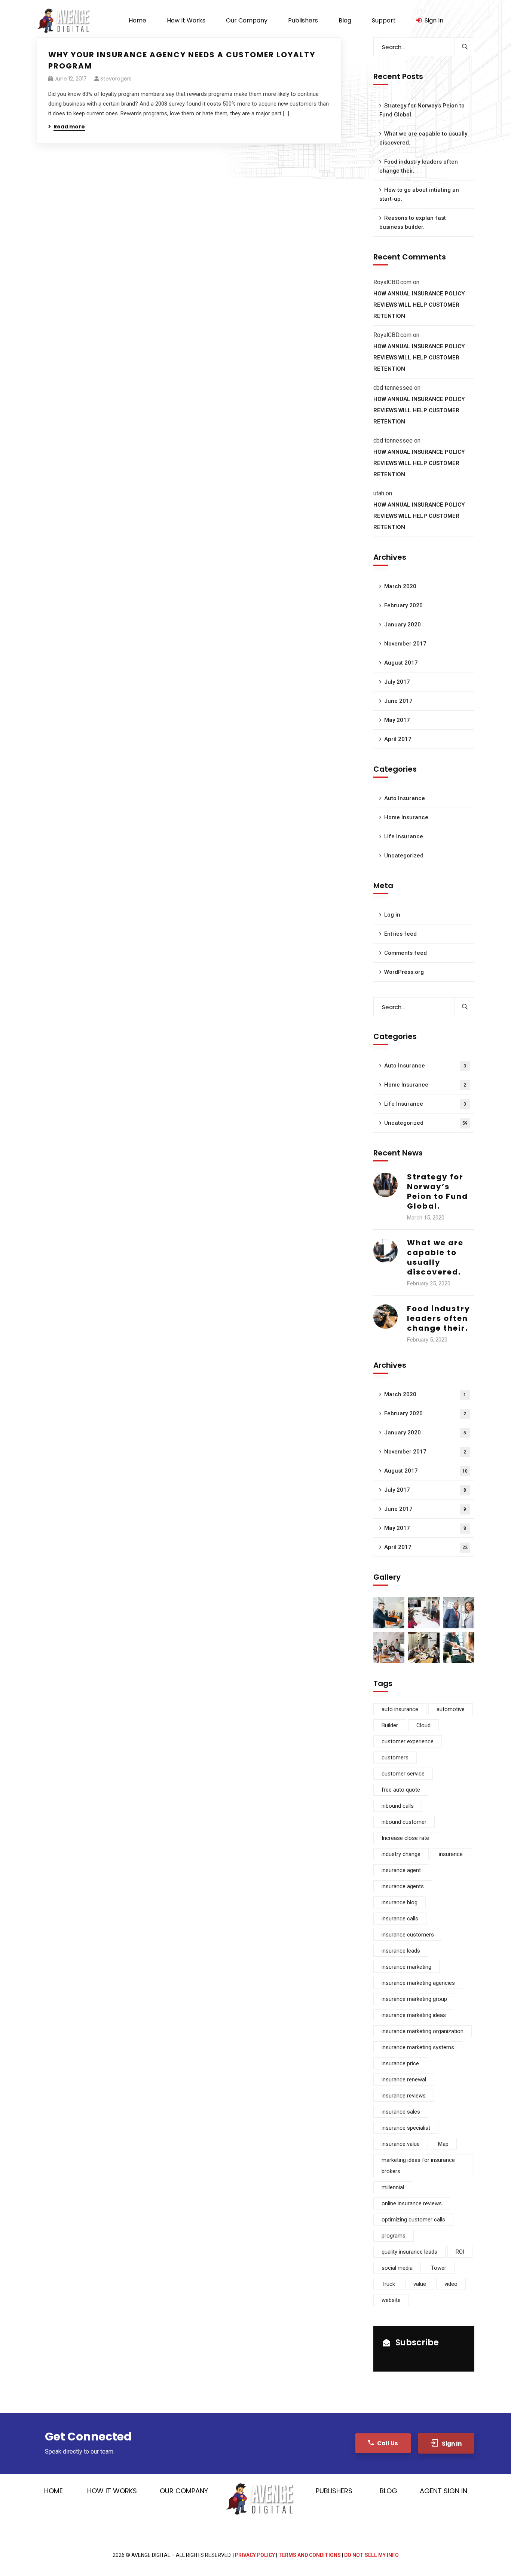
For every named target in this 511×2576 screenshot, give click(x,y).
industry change (401, 1854)
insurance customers (408, 1935)
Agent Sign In (443, 2491)
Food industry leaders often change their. (419, 166)
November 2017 (405, 644)
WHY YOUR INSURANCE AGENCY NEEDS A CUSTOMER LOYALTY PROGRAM (182, 60)
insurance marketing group (414, 1999)
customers (395, 1758)
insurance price (400, 2063)
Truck (388, 2284)
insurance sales (401, 2112)
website (391, 2300)
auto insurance (400, 1709)
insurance (451, 1854)
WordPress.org (404, 972)
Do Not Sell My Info (371, 2555)
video (451, 2284)
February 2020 (403, 605)
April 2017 (398, 739)
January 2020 (403, 625)
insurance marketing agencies (418, 1983)
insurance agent (401, 1870)
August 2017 (401, 663)
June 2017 (398, 701)
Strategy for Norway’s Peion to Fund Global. (422, 110)
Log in (392, 915)
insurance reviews (404, 2096)
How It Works (112, 2491)
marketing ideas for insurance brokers (418, 2166)
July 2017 (397, 682)
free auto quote (401, 1790)
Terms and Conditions (310, 2555)
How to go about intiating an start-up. (419, 194)
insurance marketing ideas (414, 2015)
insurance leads (401, 1951)
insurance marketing (406, 1967)
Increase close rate (405, 1838)
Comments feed (406, 953)
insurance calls (400, 1919)
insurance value (401, 2144)
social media (397, 2268)
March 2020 (400, 586)
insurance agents (403, 1886)
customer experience (408, 1741)
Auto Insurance (405, 798)
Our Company (184, 2491)
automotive (451, 1709)
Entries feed (400, 934)
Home (53, 2491)
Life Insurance (404, 836)
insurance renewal (404, 2080)
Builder (390, 1725)
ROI (460, 2252)
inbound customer (404, 1822)
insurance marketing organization (423, 2031)
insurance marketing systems (418, 2047)
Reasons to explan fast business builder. (413, 222)
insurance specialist (406, 2128)
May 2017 (397, 720)
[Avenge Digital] (64, 21)
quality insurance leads (409, 2252)
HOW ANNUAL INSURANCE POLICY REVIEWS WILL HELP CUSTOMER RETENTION (419, 305)
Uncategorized (404, 856)
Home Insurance (406, 817)
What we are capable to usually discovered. (423, 138)
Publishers (334, 2491)
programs (394, 2236)
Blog (388, 2491)
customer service (403, 1774)
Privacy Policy (255, 2555)
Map (443, 2144)
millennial (393, 2187)
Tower (439, 2268)
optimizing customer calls (413, 2220)
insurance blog (400, 1902)
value (420, 2284)
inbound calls (398, 1806)
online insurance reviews (412, 2203)
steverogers (116, 79)
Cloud (423, 1725)
